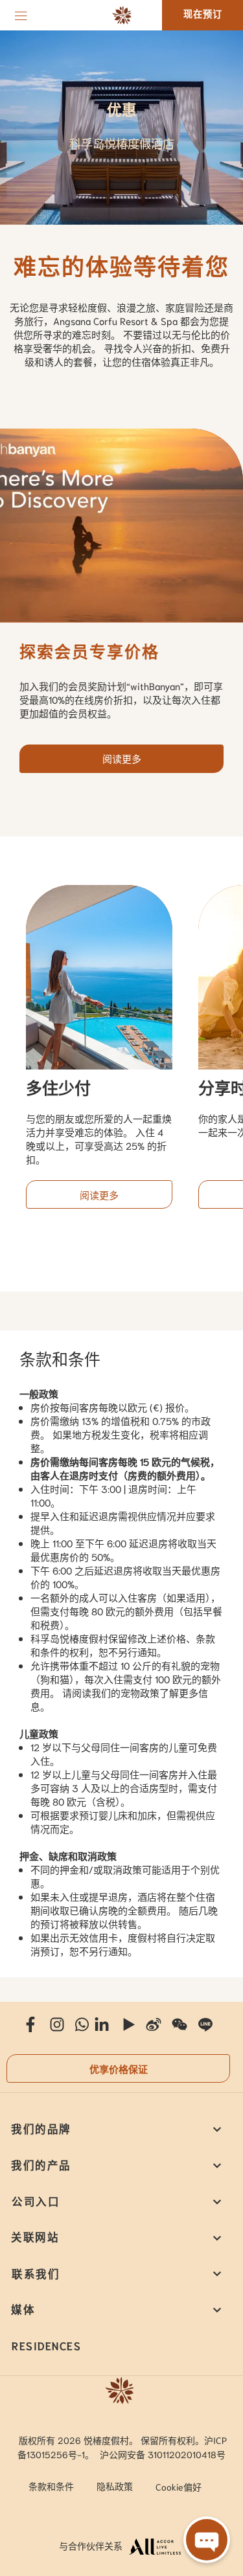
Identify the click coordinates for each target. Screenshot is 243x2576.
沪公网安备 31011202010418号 (163, 2454)
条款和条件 (51, 2486)
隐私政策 (115, 2486)
